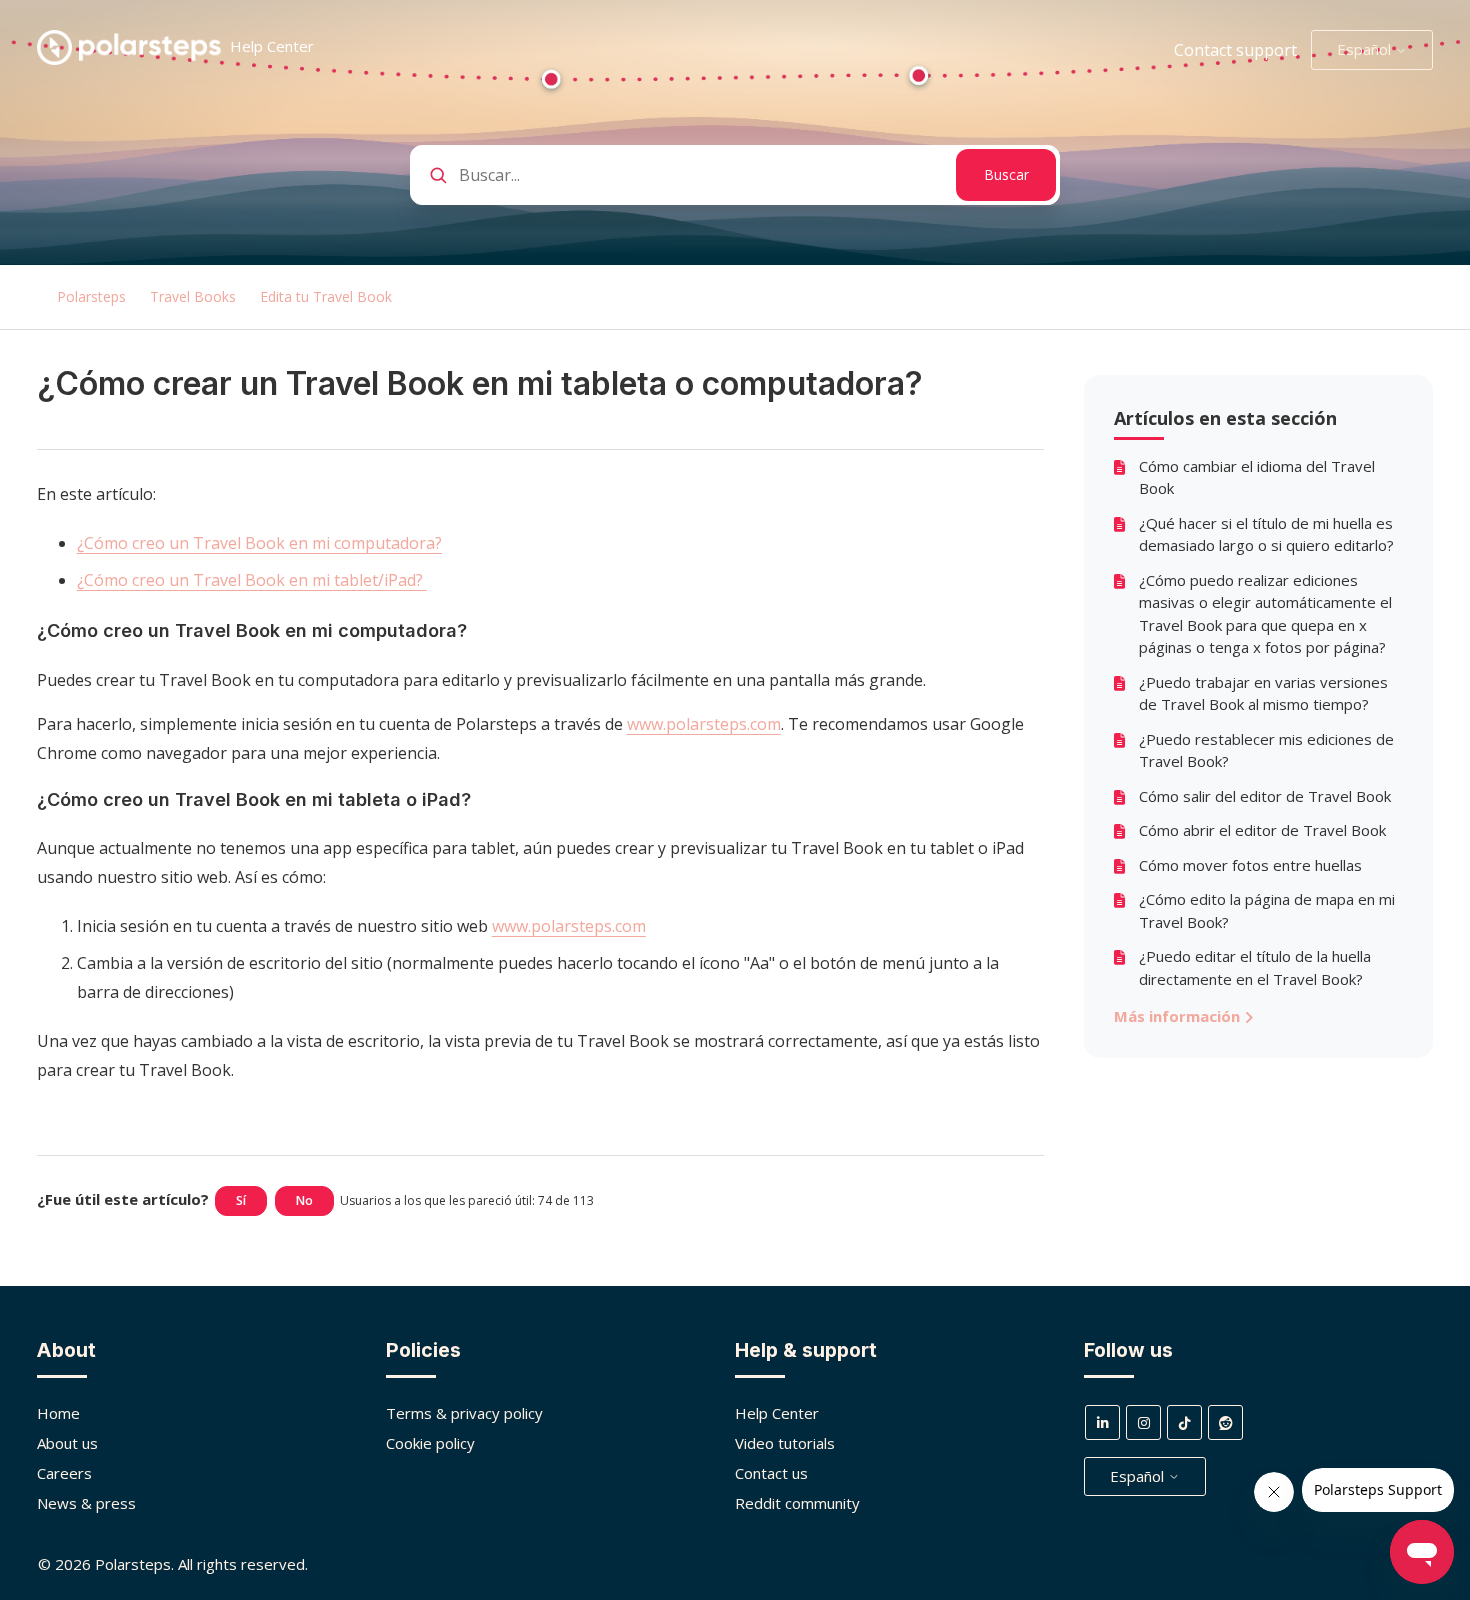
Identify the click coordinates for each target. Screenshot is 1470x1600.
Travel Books (193, 296)
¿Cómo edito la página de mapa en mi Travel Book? (1267, 910)
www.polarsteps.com (704, 724)
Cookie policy (430, 1443)
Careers (64, 1473)
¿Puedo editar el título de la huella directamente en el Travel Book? (1255, 967)
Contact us (771, 1473)
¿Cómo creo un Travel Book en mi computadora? (259, 543)
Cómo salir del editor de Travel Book (1265, 796)
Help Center (777, 1413)
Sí (241, 1200)
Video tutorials (785, 1443)
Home (58, 1413)
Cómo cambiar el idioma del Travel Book (1257, 477)
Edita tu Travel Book (326, 296)
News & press (86, 1503)
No (304, 1200)
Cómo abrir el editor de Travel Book (1262, 830)
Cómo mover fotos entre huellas (1250, 865)
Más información (1179, 1016)
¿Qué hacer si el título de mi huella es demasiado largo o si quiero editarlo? (1266, 534)
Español (1366, 49)
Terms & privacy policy (464, 1413)
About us (67, 1443)
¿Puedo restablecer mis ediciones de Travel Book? (1266, 750)
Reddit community (797, 1503)
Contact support (1235, 50)
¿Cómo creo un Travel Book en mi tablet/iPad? (252, 580)
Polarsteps (91, 296)
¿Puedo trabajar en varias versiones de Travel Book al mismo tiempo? (1263, 693)
